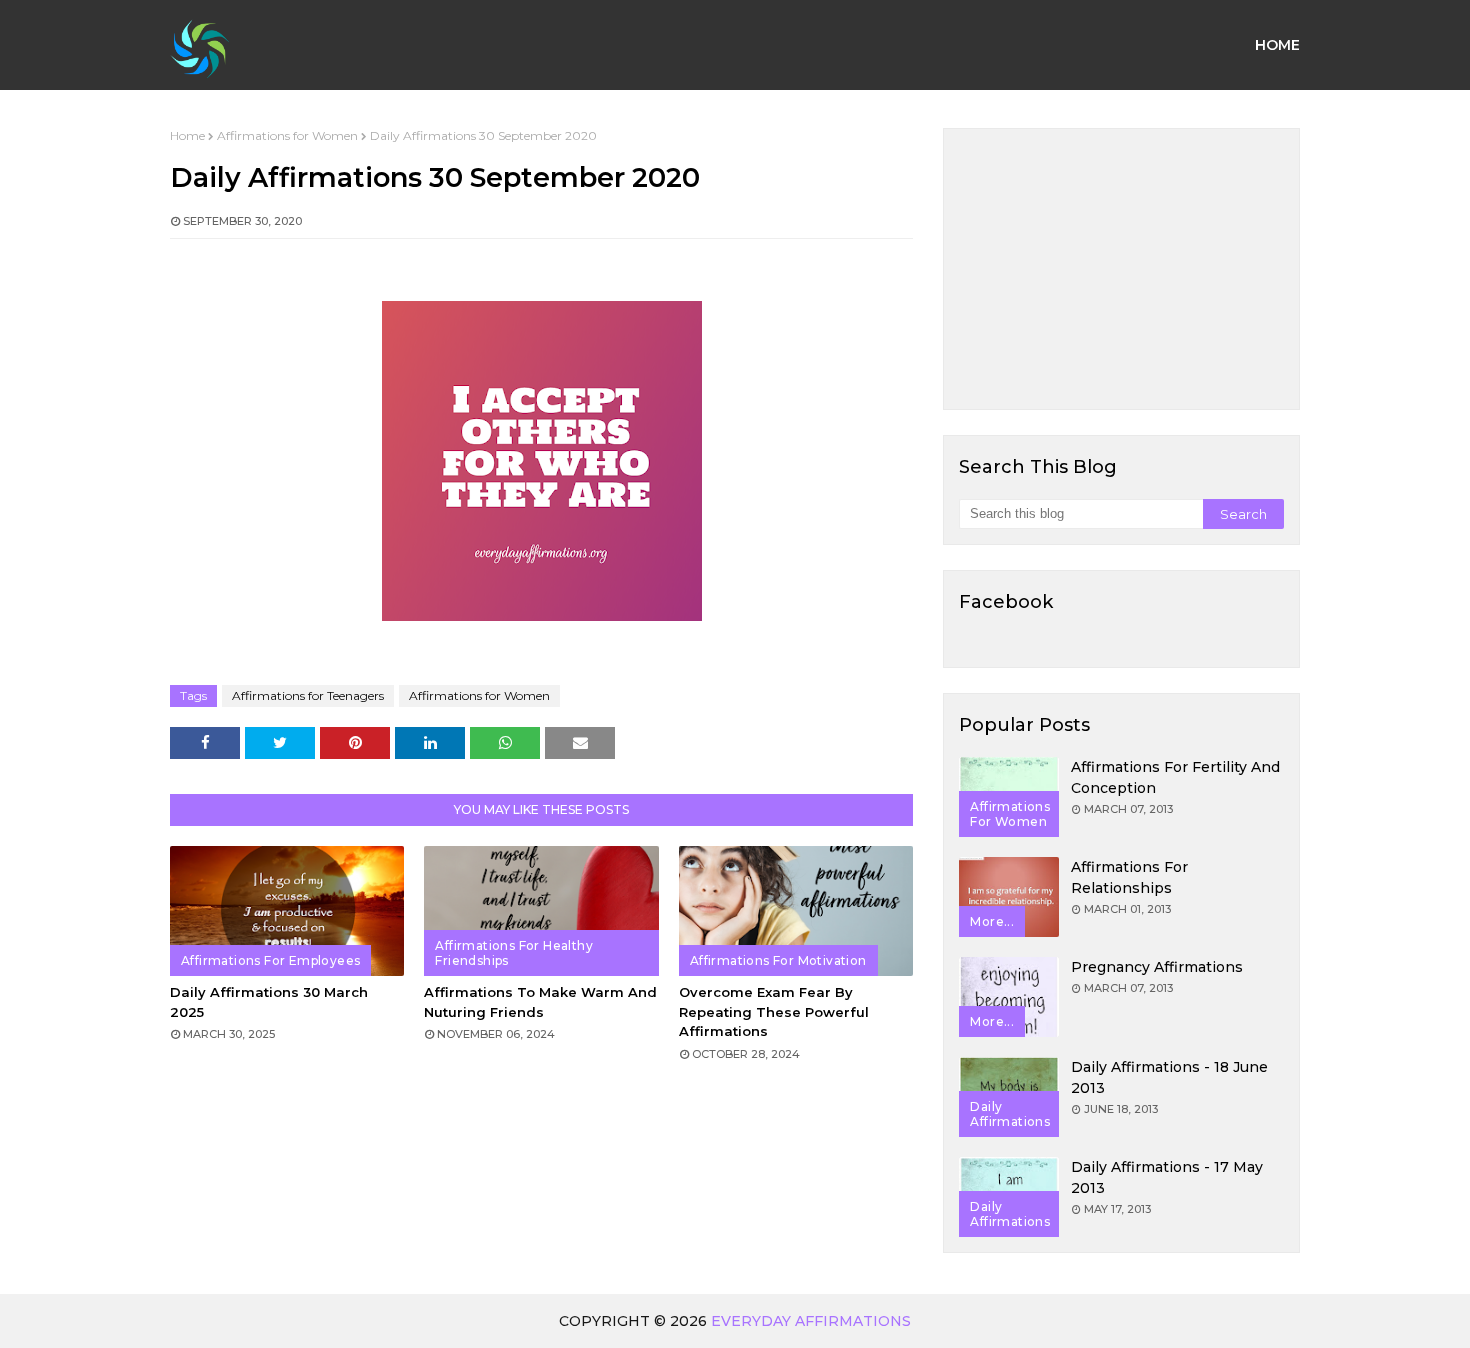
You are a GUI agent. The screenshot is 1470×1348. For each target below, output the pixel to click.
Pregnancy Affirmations (1157, 967)
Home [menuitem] (1277, 45)
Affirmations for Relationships (1129, 877)
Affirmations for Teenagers (308, 695)
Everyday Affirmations (811, 1321)
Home (187, 135)
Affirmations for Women (287, 135)
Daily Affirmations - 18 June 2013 (1169, 1077)
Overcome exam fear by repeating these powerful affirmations (774, 1011)
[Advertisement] (1121, 269)
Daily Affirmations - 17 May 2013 (1167, 1177)
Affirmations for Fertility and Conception (1175, 777)
